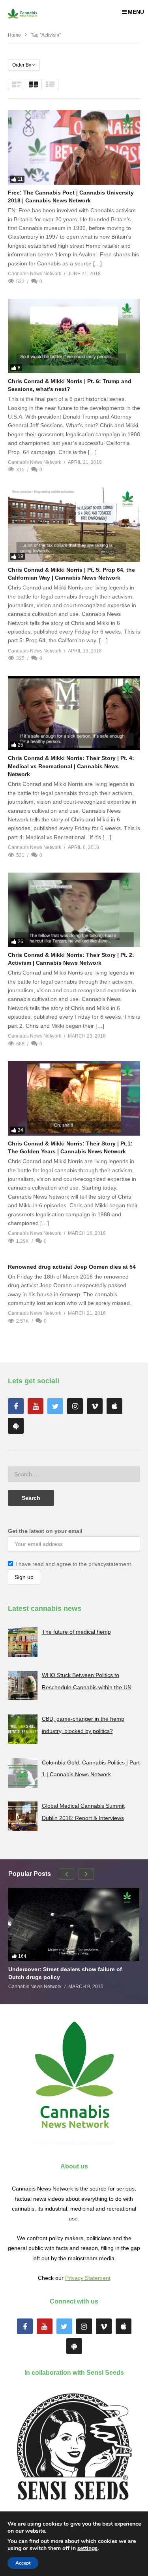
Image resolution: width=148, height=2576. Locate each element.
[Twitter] (55, 1406)
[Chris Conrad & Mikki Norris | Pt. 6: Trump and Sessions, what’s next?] (74, 336)
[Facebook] (16, 1406)
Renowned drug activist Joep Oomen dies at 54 (72, 1267)
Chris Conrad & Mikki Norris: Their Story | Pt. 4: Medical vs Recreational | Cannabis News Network (71, 766)
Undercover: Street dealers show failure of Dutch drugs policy (65, 1973)
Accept (23, 2563)
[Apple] (114, 1406)
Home (14, 35)
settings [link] (87, 2548)
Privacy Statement (88, 2278)
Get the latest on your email (45, 1531)
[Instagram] (75, 1406)
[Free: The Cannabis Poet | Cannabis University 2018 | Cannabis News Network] (74, 147)
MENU (136, 12)
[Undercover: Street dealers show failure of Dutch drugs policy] (74, 1925)
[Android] (16, 1426)
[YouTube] (36, 1406)
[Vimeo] (95, 1406)
